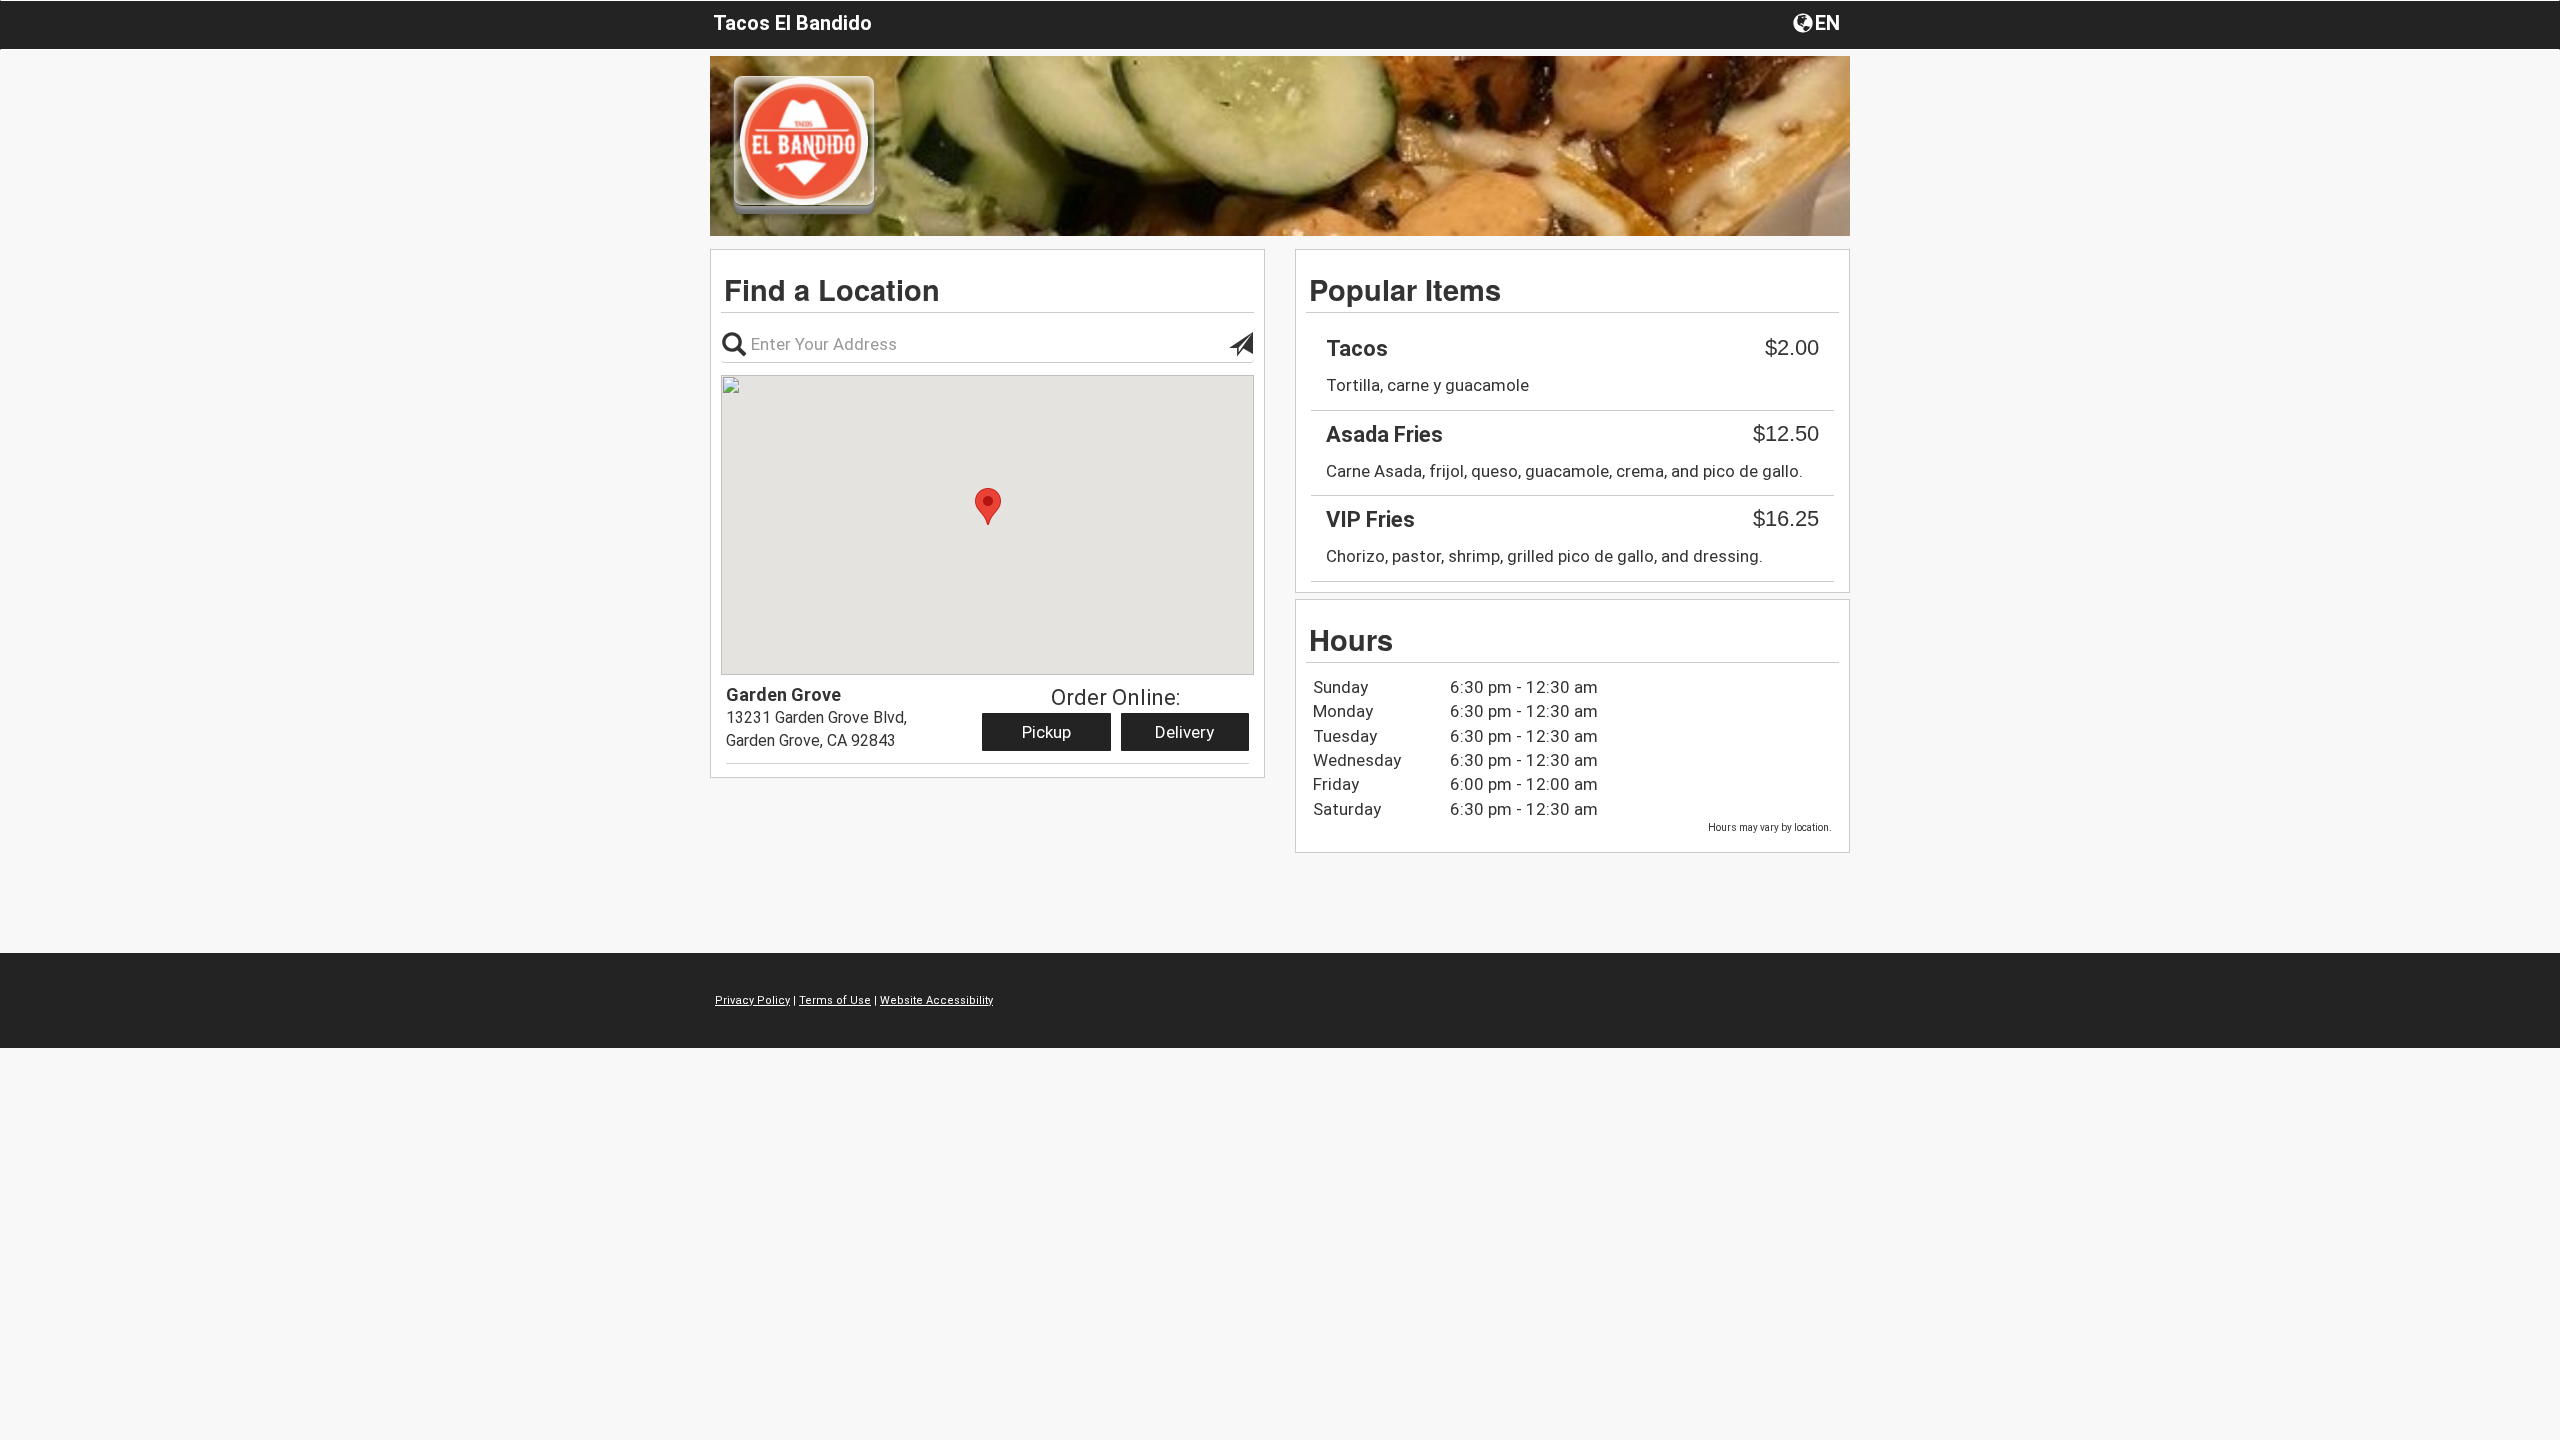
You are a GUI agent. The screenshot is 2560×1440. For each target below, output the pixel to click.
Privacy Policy (752, 1000)
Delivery (1184, 732)
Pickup (1046, 732)
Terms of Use (835, 1000)
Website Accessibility (936, 1000)
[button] (1818, 22)
